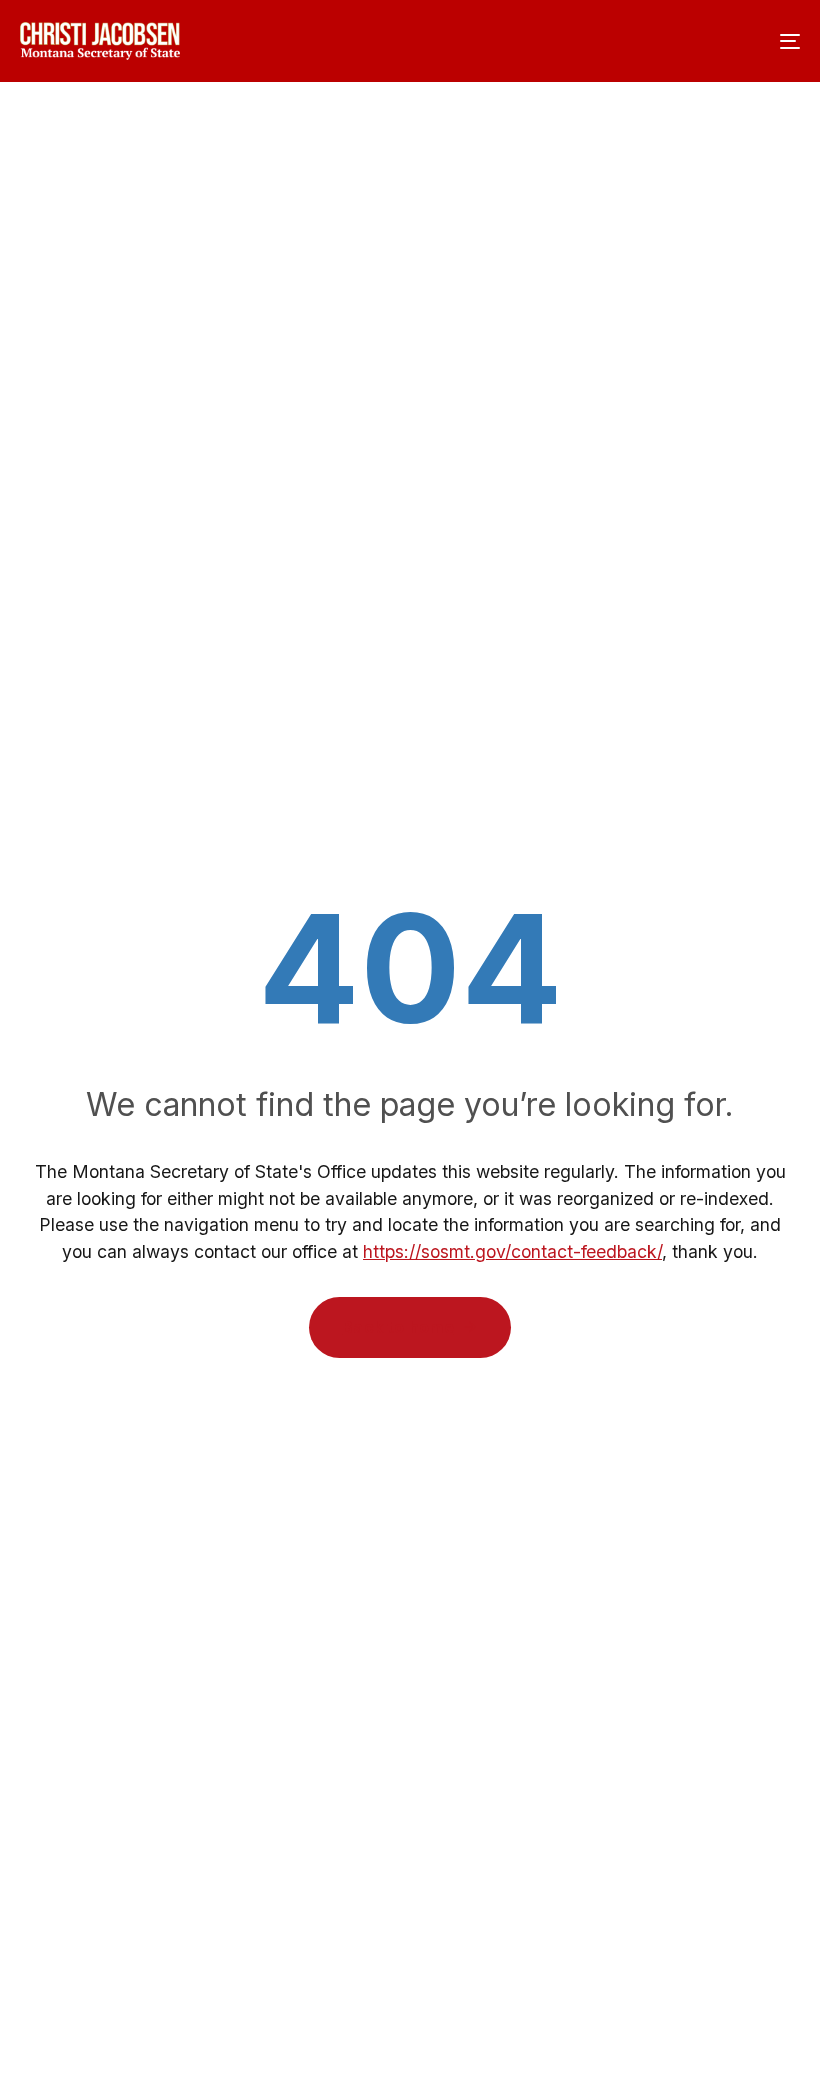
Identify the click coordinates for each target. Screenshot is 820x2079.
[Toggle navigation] (670, 41)
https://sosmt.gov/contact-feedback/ (512, 1251)
